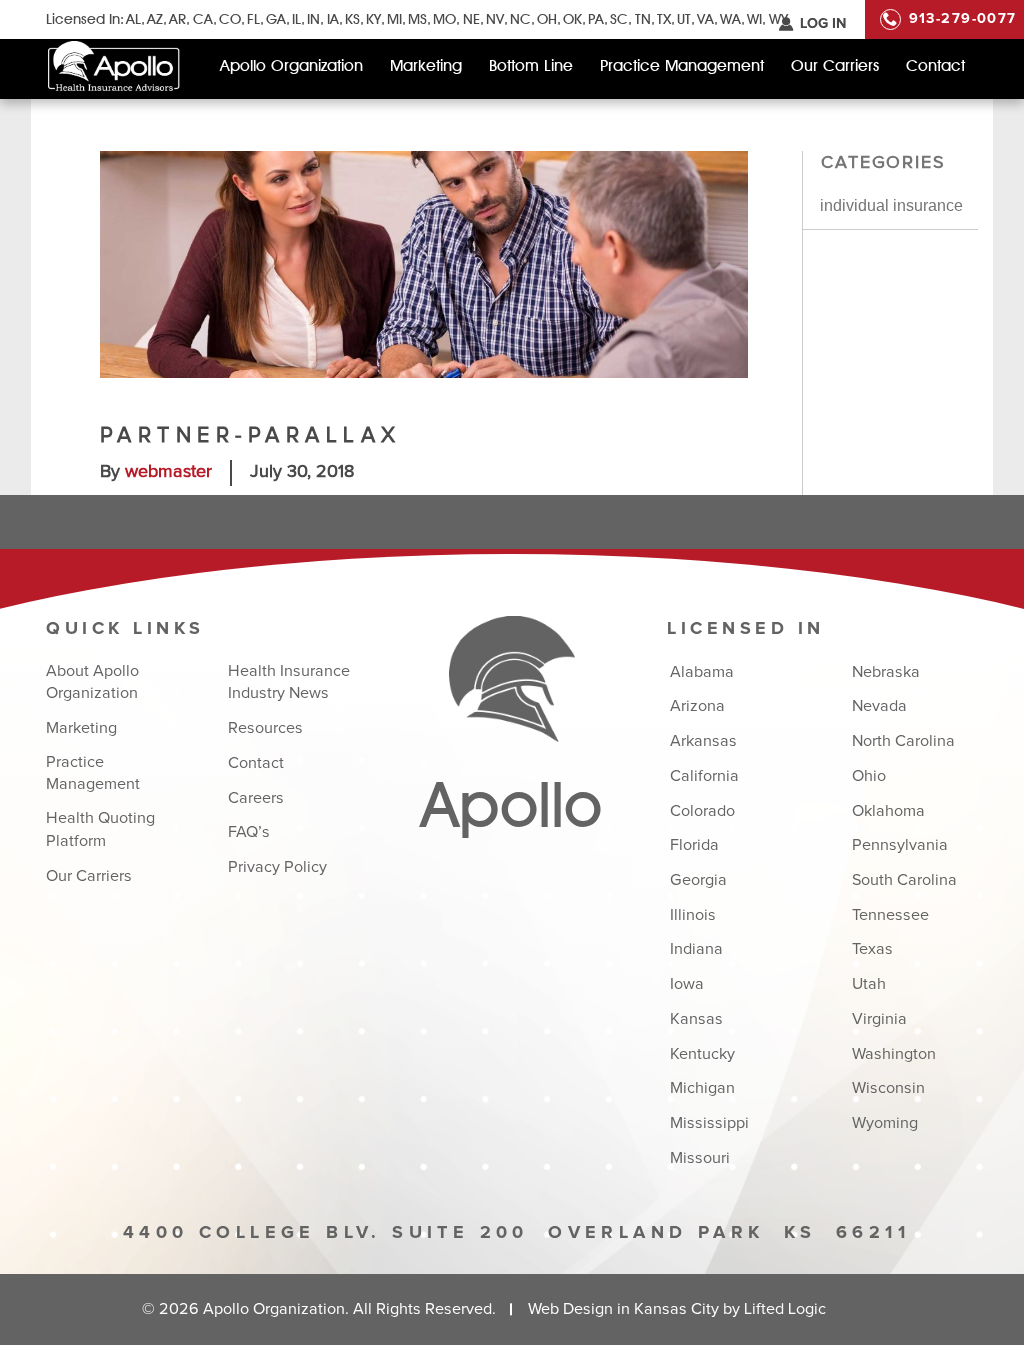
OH (547, 18)
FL (253, 18)
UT (684, 18)
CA (202, 18)
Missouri (699, 1158)
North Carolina (903, 741)
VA (705, 18)
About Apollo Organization (92, 682)
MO (444, 18)
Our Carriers (835, 65)
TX (664, 18)
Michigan (702, 1088)
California (704, 776)
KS (352, 18)
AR (177, 18)
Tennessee (890, 915)
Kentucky (702, 1054)
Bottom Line (531, 65)
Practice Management (682, 65)
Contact (935, 65)
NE (471, 18)
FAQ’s (249, 832)
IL (296, 18)
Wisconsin (888, 1088)
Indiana (696, 949)
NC (520, 18)
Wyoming (885, 1123)
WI (754, 18)
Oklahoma (888, 811)
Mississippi (709, 1123)
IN (313, 18)
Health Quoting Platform (100, 829)
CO (230, 18)
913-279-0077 (963, 19)
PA (596, 18)
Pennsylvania (900, 845)
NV (495, 18)
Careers (256, 798)
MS (417, 18)
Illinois (692, 915)
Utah (869, 984)
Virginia (879, 1019)
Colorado (702, 811)
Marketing (426, 65)
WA (730, 18)
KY (373, 18)
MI (394, 18)
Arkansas (703, 741)
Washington (894, 1054)
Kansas (696, 1019)
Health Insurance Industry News (289, 682)
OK (572, 18)
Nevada (879, 706)
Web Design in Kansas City (623, 1309)
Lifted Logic (785, 1309)
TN (642, 18)
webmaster (168, 472)
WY (778, 18)
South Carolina (904, 880)
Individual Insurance (891, 205)
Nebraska (886, 672)
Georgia (698, 880)
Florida (694, 845)
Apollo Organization (291, 65)
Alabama (701, 672)
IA (332, 18)
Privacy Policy (277, 867)
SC (619, 18)
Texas (872, 949)
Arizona (697, 706)
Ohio (869, 776)
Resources (265, 728)
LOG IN (823, 24)
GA (276, 18)
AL (133, 18)
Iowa (686, 984)
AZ (155, 18)
